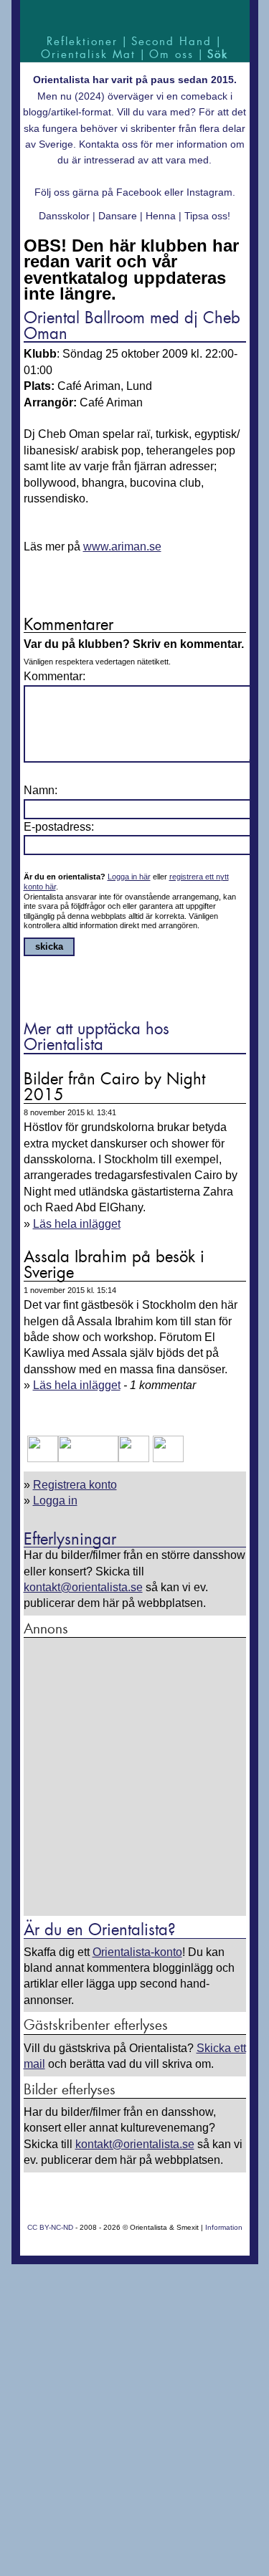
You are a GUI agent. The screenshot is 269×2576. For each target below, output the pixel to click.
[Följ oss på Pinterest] (134, 1458)
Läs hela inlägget (77, 1224)
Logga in (55, 1501)
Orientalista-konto (137, 1952)
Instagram (209, 192)
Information (224, 2227)
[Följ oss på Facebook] (43, 1458)
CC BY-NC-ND (50, 2227)
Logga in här (129, 877)
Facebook (139, 192)
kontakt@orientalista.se (83, 1587)
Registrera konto (75, 1485)
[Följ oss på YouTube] (88, 1458)
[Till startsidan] (135, 16)
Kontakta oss (108, 144)
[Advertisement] (134, 1778)
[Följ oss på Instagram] (166, 1458)
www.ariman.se (122, 547)
